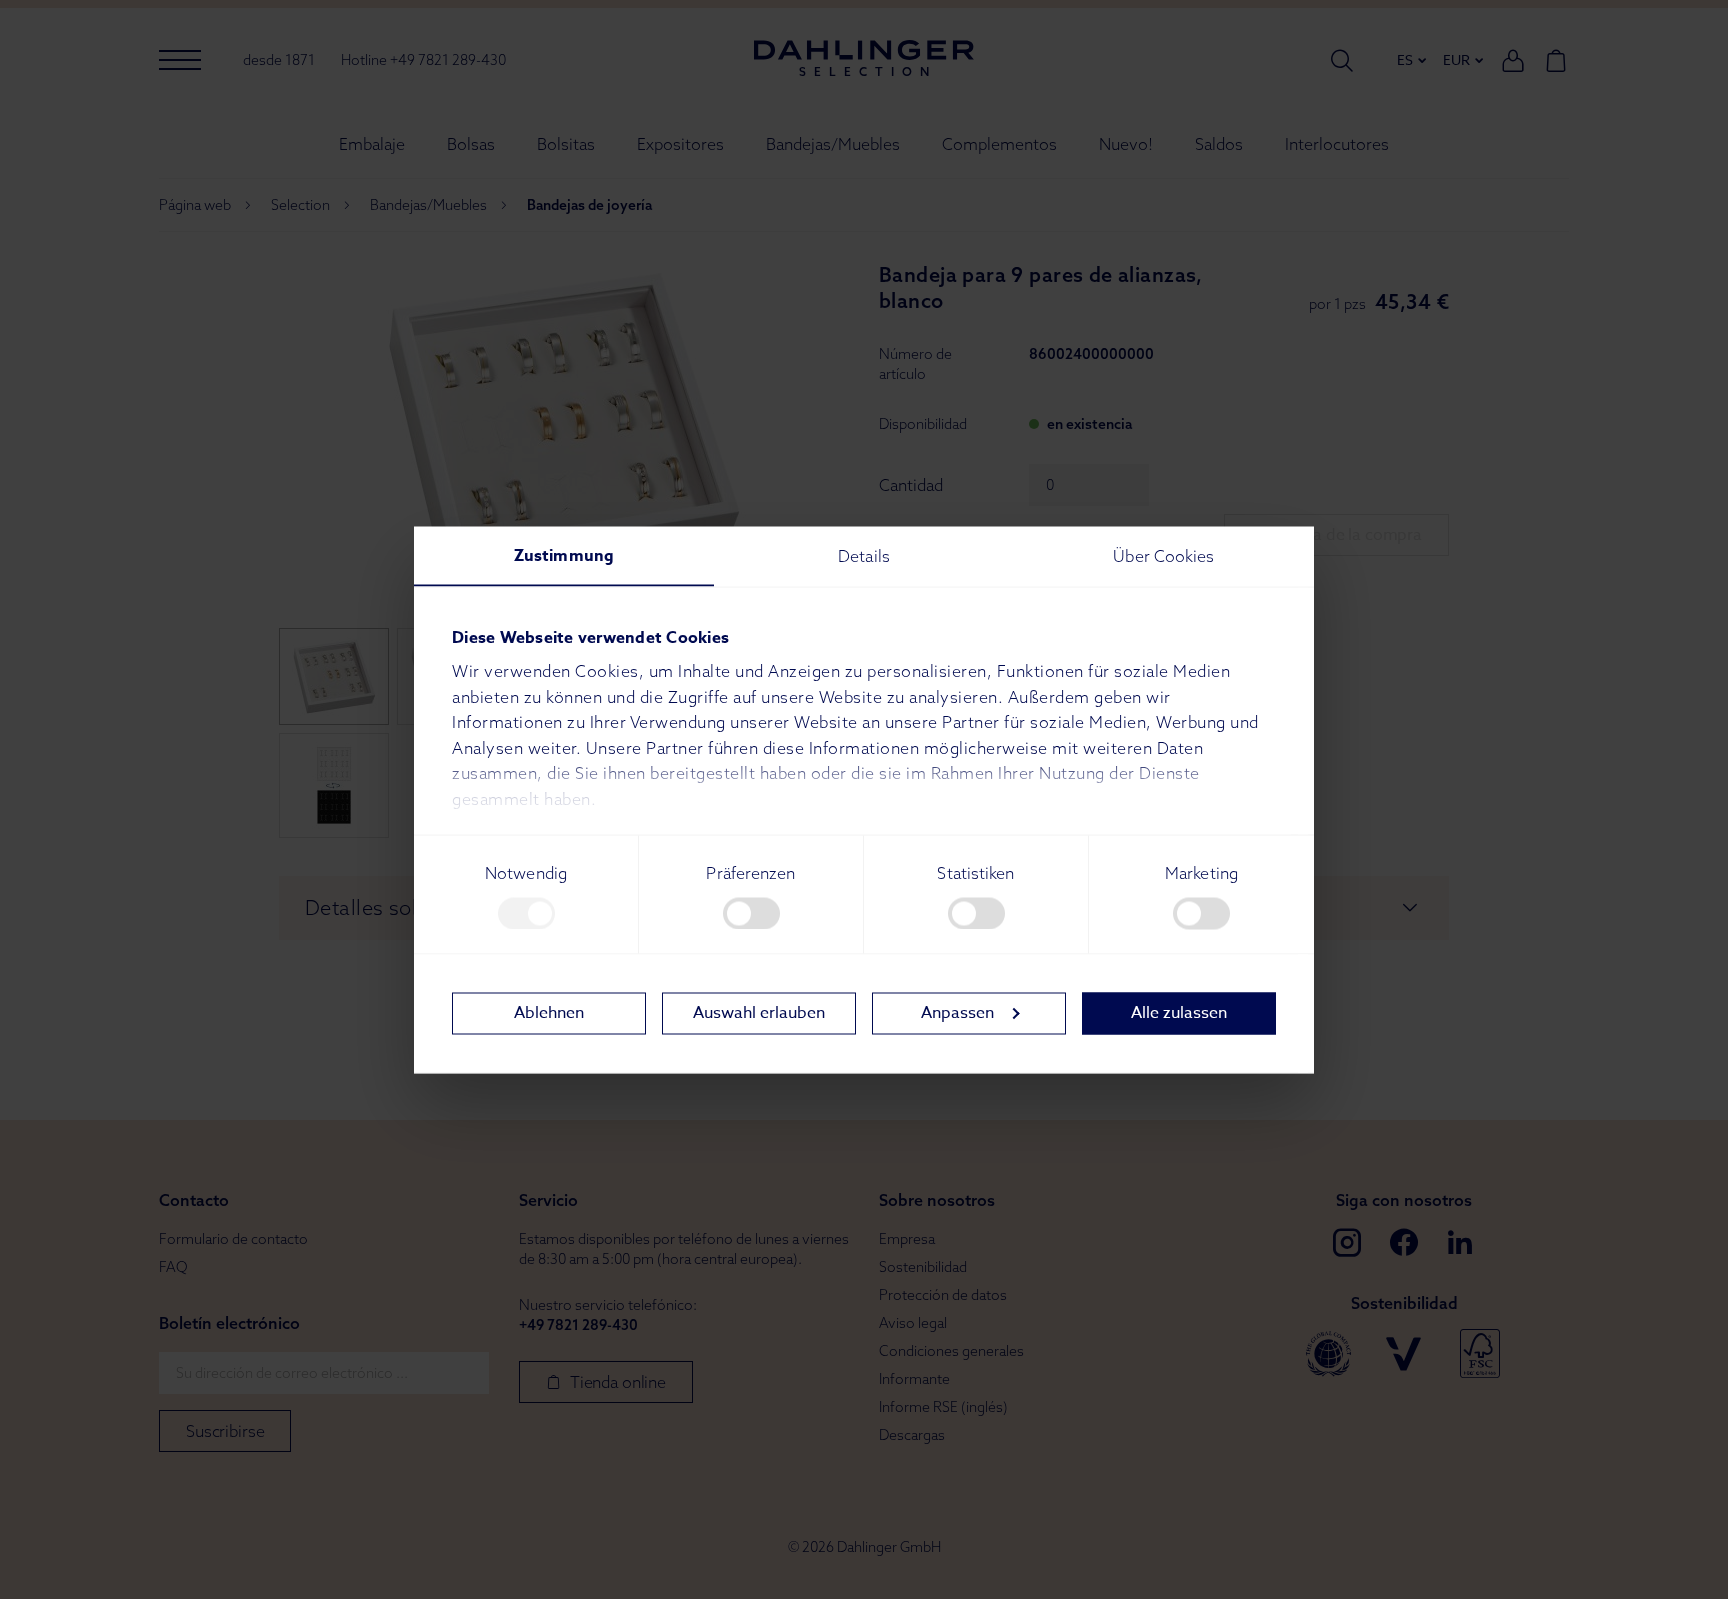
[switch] (751, 913)
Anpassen (957, 1013)
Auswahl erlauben (759, 1013)
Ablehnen (549, 1013)
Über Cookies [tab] (1163, 555)
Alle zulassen (1179, 1013)
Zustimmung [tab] (564, 555)
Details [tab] (864, 555)
